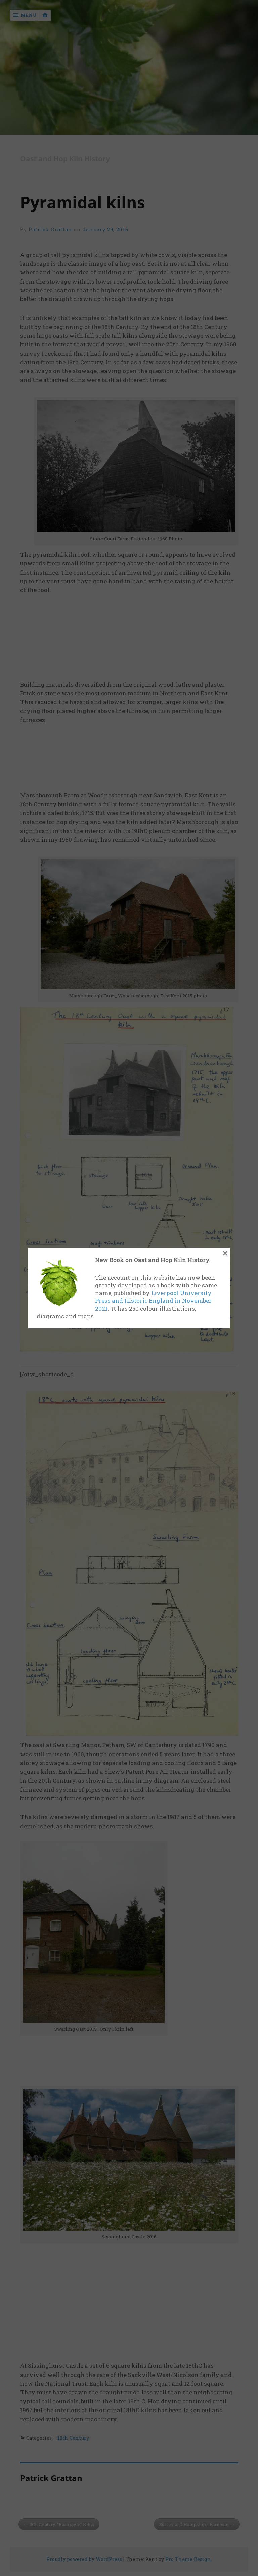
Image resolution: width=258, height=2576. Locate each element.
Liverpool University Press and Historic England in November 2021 (153, 1301)
